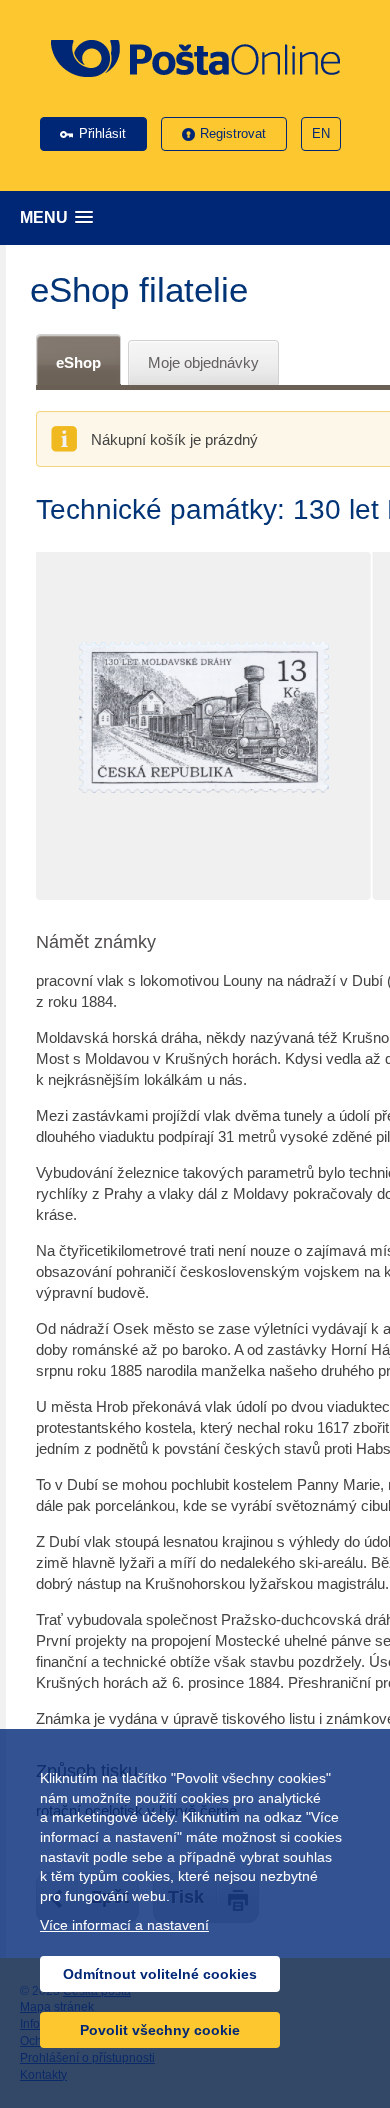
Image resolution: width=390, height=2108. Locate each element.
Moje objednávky (203, 362)
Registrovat (233, 133)
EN (321, 133)
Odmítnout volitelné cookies (160, 1974)
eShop (78, 362)
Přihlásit (102, 133)
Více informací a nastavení (124, 1925)
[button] (200, 217)
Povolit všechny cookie (160, 2030)
